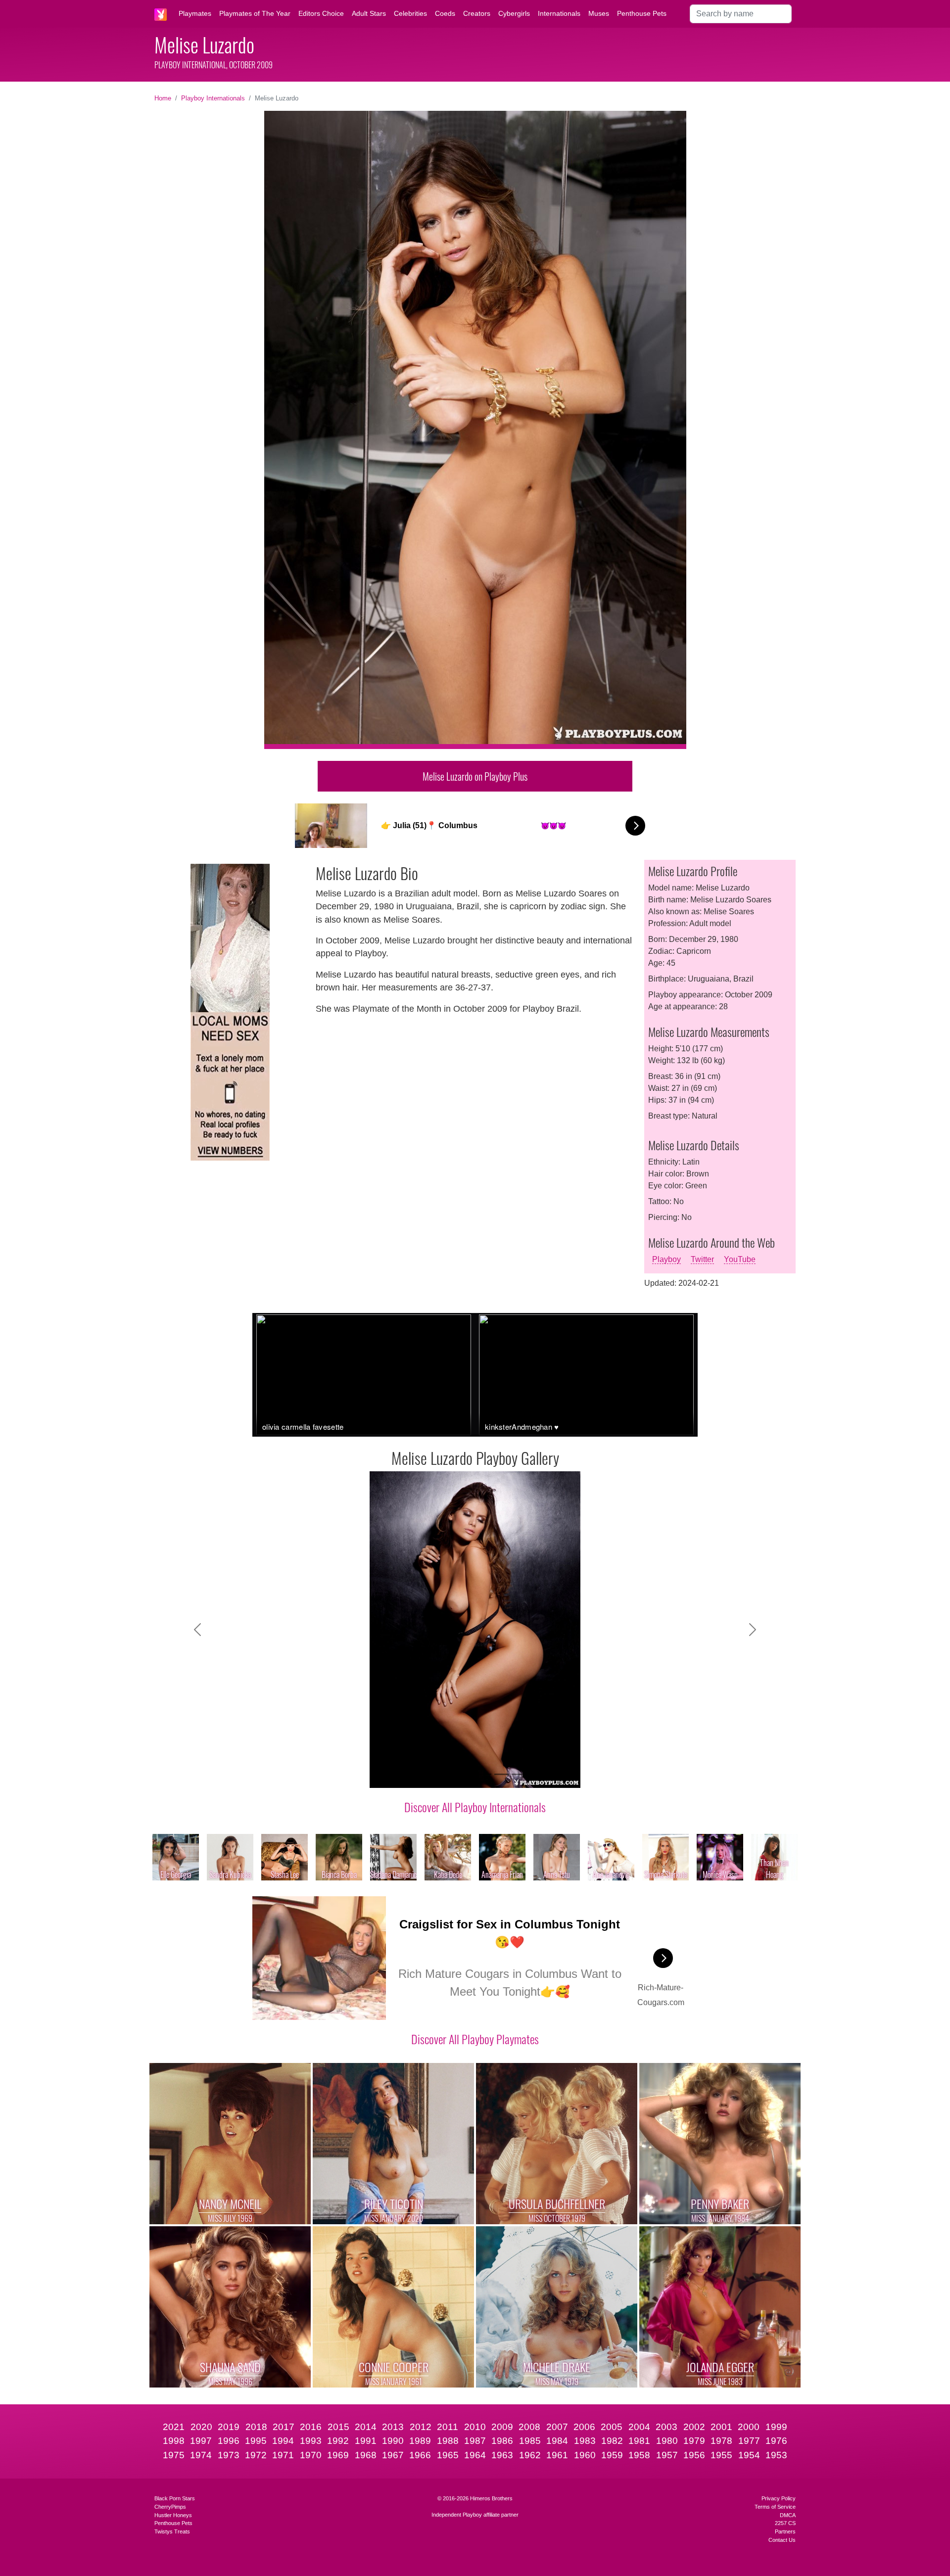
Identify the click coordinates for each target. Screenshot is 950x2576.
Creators (477, 13)
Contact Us (782, 2540)
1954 (749, 2455)
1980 (667, 2441)
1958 (639, 2455)
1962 (530, 2455)
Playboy (666, 1259)
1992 (338, 2441)
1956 (694, 2455)
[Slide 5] (466, 1774)
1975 (174, 2455)
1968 (366, 2455)
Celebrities (410, 13)
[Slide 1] (395, 1774)
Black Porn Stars (175, 2498)
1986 (502, 2441)
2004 (639, 2427)
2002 (694, 2427)
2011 (448, 2427)
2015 (338, 2427)
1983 (585, 2441)
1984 (557, 2441)
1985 (530, 2441)
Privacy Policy (779, 2498)
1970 (311, 2455)
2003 (666, 2427)
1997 (201, 2441)
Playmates (195, 13)
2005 (612, 2427)
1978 (721, 2441)
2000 (749, 2427)
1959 (612, 2455)
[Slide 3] (430, 1774)
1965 (448, 2455)
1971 (283, 2455)
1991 (366, 2441)
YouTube (740, 1259)
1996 (229, 2441)
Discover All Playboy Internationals (475, 1807)
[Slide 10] (555, 1774)
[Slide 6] (484, 1774)
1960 (585, 2455)
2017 (284, 2427)
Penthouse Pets (642, 13)
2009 (502, 2427)
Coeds (445, 13)
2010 (475, 2427)
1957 (667, 2455)
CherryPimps (170, 2507)
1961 (557, 2455)
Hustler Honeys (173, 2515)
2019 (229, 2427)
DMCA (788, 2515)
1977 (749, 2441)
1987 (475, 2441)
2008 (529, 2427)
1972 (256, 2455)
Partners (785, 2531)
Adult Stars (369, 13)
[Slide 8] (520, 1774)
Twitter (702, 1259)
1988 (448, 2441)
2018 (256, 2427)
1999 (776, 2427)
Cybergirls (514, 13)
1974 (201, 2455)
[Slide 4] (448, 1774)
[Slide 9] (537, 1774)
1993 (311, 2441)
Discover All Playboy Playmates (475, 2039)
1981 (639, 2441)
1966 (420, 2455)
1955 (721, 2455)
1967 (393, 2455)
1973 (229, 2455)
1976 (776, 2441)
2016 (311, 2427)
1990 (393, 2441)
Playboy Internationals (213, 98)
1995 (256, 2441)
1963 (502, 2455)
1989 (420, 2441)
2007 (557, 2427)
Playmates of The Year (255, 13)
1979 (694, 2441)
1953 (776, 2455)
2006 (584, 2427)
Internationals (559, 13)
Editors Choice (321, 13)
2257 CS (785, 2523)
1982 (612, 2441)
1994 (283, 2441)
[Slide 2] (413, 1774)
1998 (174, 2441)
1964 (475, 2455)
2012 (421, 2427)
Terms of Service (775, 2507)
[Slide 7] (502, 1774)
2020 (201, 2427)
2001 (721, 2427)
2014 (366, 2427)
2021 (174, 2427)
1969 (338, 2455)
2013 (393, 2427)
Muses (599, 13)
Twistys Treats (172, 2531)
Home (163, 98)
